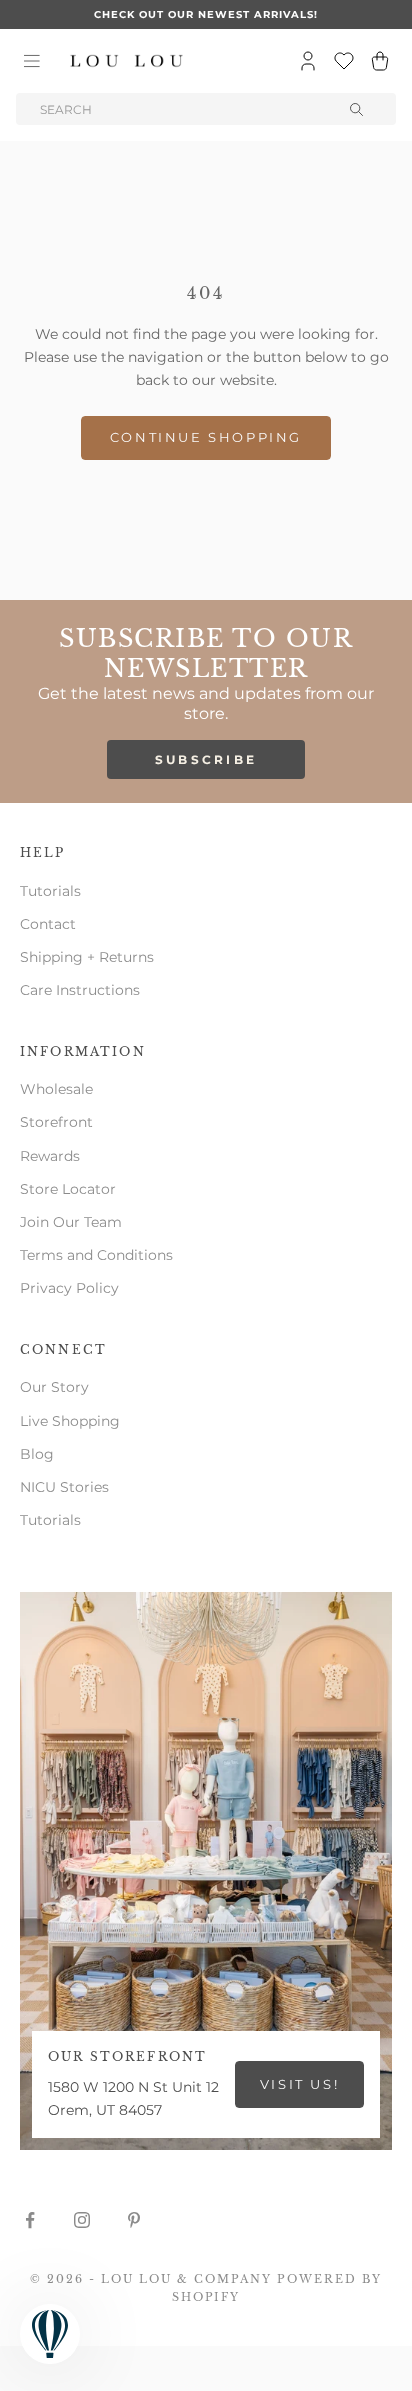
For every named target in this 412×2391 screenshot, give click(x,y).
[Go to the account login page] (308, 61)
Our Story (54, 1387)
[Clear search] (358, 109)
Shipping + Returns (87, 957)
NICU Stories (64, 1487)
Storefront (56, 1122)
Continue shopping (206, 437)
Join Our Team (71, 1222)
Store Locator (68, 1189)
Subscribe (206, 759)
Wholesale (56, 1089)
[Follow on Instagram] (82, 2220)
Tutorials (50, 891)
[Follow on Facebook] (30, 2220)
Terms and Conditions (96, 1255)
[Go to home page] (127, 61)
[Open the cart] (380, 61)
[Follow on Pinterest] (134, 2220)
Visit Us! (299, 2084)
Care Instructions (80, 990)
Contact (48, 924)
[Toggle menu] (32, 61)
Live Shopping (70, 1421)
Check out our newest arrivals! (206, 14)
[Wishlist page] (344, 61)
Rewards (50, 1156)
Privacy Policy (69, 1288)
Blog (37, 1454)
